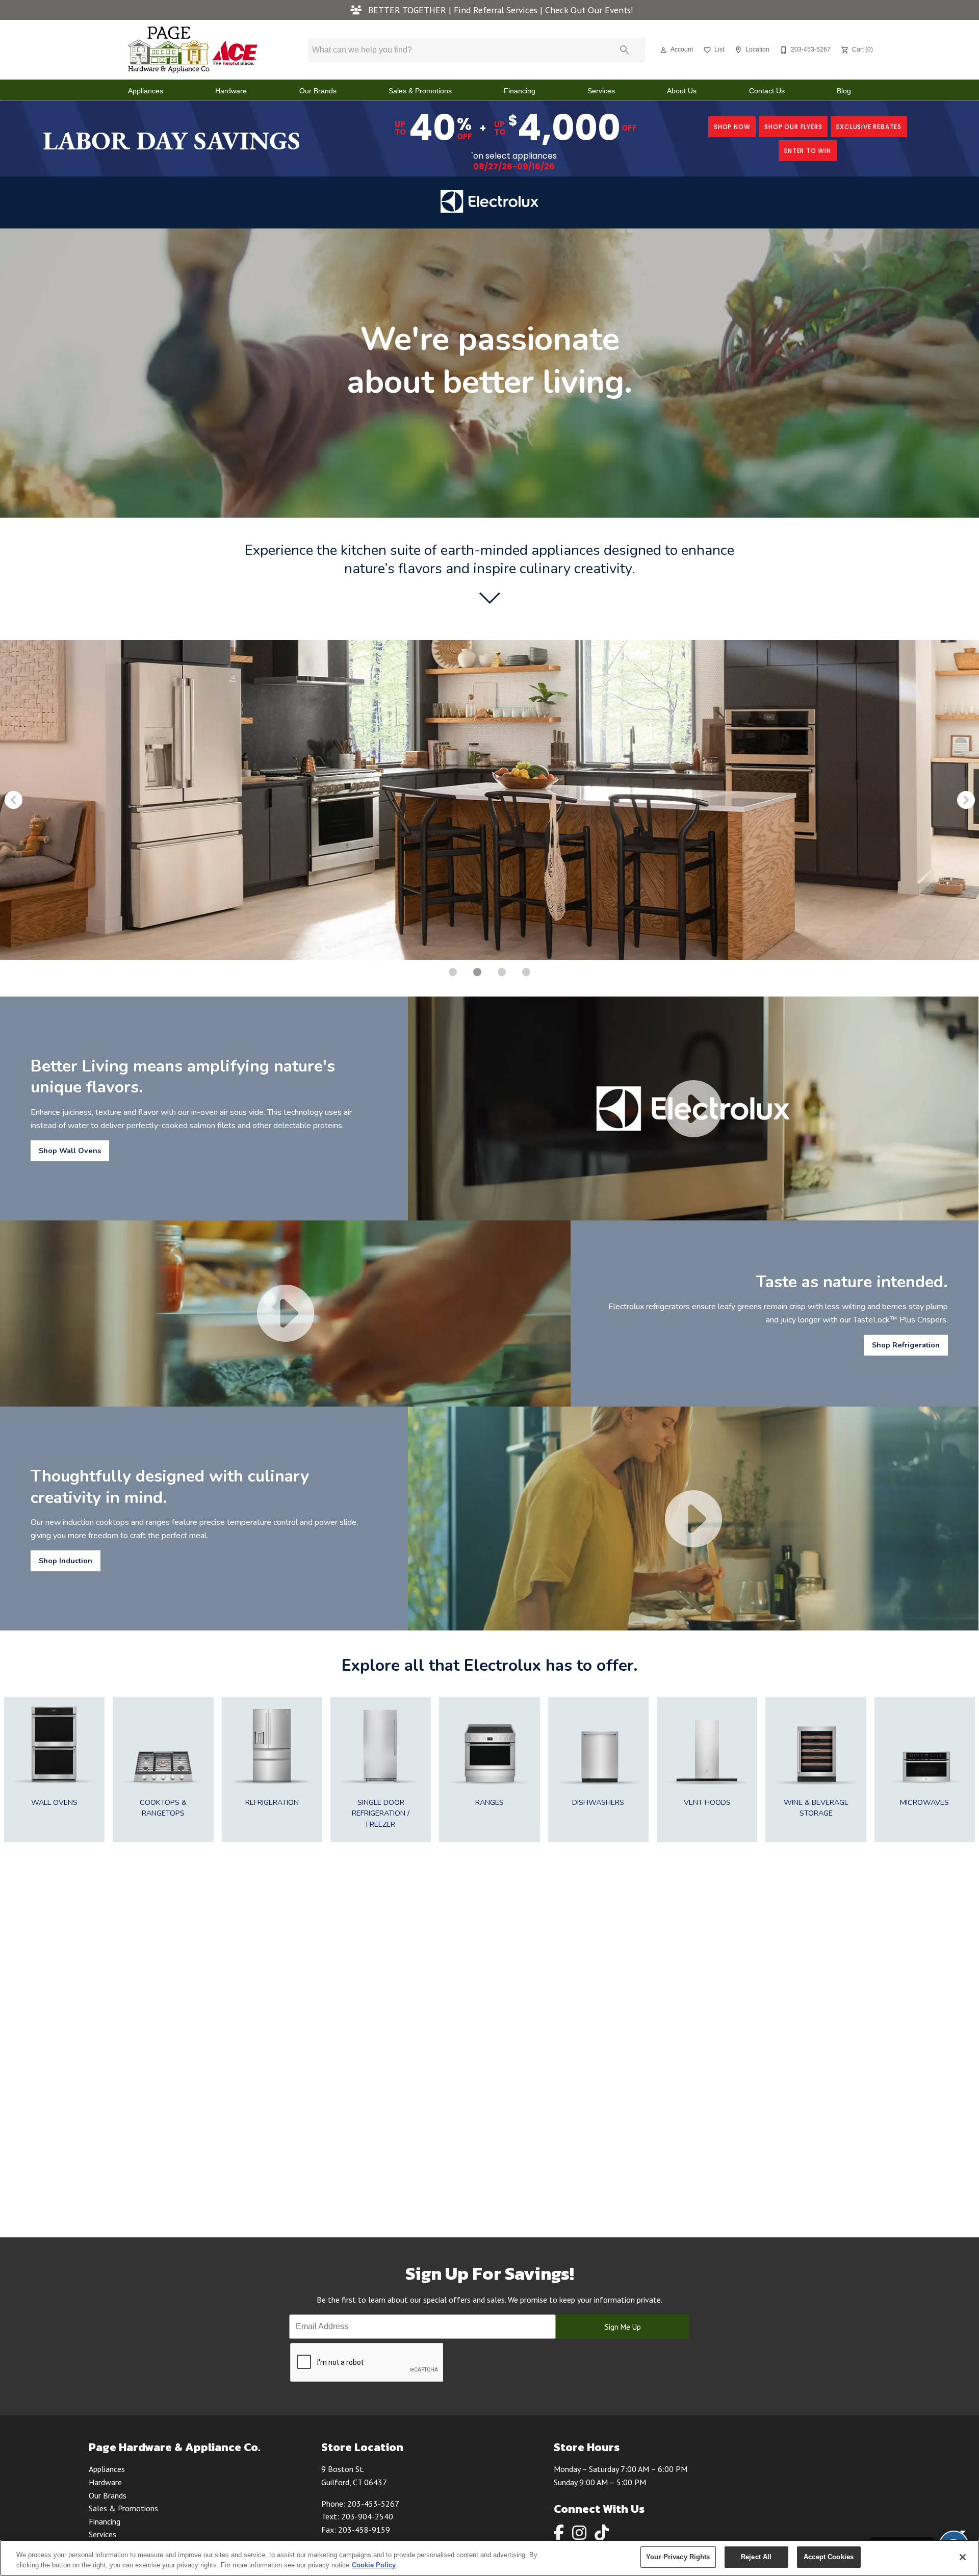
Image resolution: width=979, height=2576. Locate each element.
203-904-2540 (367, 2516)
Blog (844, 91)
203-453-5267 (373, 2504)
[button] (663, 50)
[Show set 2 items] (502, 972)
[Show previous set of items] (13, 800)
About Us (682, 91)
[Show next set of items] (966, 800)
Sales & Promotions (420, 91)
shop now (732, 127)
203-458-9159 (364, 2530)
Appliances (146, 91)
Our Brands (318, 91)
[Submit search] (625, 50)
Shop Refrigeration (906, 1345)
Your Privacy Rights (678, 2557)
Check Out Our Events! (589, 10)
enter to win (808, 151)
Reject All (756, 2557)
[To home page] (193, 50)
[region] (489, 2558)
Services (601, 91)
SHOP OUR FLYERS (793, 127)
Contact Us (767, 91)
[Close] (963, 2557)
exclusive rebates (869, 127)
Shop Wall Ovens (70, 1151)
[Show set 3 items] (526, 972)
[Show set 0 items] (453, 972)
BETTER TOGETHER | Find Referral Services (453, 10)
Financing (520, 91)
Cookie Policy (374, 2565)
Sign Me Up (623, 2327)
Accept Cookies (829, 2557)
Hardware (231, 91)
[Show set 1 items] (477, 972)
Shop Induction (66, 1561)
